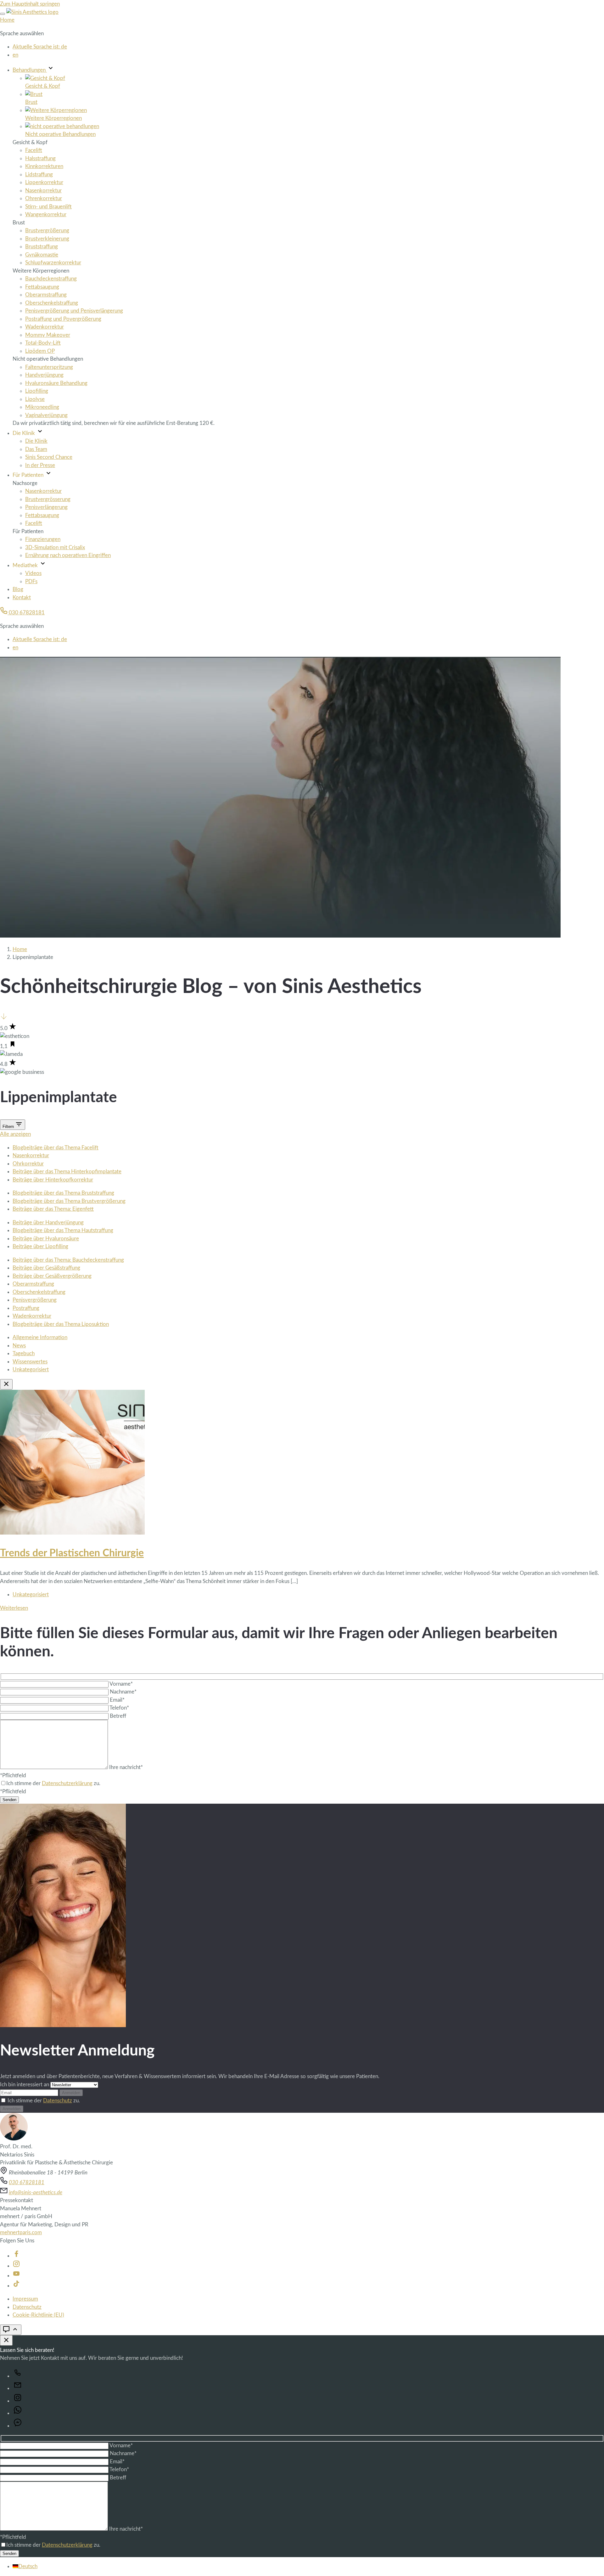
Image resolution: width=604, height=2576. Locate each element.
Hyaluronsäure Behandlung (56, 383)
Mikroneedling (42, 407)
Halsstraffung (40, 158)
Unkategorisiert (31, 1370)
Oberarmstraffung (46, 295)
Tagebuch (24, 1353)
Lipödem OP (40, 351)
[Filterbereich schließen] (6, 1384)
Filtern (9, 1127)
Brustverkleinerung (47, 239)
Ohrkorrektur (28, 1164)
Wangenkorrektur (46, 214)
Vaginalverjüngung (46, 415)
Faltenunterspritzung (49, 367)
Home (7, 20)
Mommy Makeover (48, 335)
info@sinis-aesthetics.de (36, 2193)
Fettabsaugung (42, 287)
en (15, 55)
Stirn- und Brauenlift (48, 207)
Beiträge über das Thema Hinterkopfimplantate (67, 1172)
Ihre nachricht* (126, 1767)
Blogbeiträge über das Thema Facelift (56, 1148)
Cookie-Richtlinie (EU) (38, 2315)
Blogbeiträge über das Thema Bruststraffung (63, 1193)
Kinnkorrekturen (44, 166)
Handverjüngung (44, 375)
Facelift (34, 150)
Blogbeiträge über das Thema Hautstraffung (63, 1230)
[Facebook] (16, 2256)
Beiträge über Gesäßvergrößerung (52, 1276)
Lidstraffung (39, 175)
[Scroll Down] (4, 1018)
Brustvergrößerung (47, 231)
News (19, 1346)
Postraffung (26, 1308)
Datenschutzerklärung (67, 1783)
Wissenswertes (30, 1362)
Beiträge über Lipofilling (40, 1246)
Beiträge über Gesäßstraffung (46, 1268)
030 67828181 (26, 613)
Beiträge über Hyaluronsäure (46, 1239)
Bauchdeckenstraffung (51, 279)
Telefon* (119, 1708)
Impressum (25, 2299)
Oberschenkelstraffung (52, 303)
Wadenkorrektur (45, 327)
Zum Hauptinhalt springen (30, 4)
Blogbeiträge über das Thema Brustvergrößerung (69, 1201)
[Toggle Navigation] (3, 14)
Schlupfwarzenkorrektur (53, 263)
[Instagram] (16, 2266)
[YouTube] (16, 2276)
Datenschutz (58, 2101)
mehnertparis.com (21, 2232)
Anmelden (71, 2093)
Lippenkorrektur (44, 182)
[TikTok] (16, 2286)
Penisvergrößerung (35, 1300)
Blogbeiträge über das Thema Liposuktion (61, 1324)
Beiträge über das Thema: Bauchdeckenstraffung (68, 1260)
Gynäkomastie (42, 255)
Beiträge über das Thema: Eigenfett (53, 1209)
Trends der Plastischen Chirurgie (72, 1553)
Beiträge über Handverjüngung (48, 1223)
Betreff (118, 1716)
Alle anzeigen (15, 1134)
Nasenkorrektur (43, 191)
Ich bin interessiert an (25, 2085)
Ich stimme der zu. (44, 2101)
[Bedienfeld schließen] (6, 2340)
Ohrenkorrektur (44, 198)
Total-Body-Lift (43, 343)
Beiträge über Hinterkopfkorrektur (53, 1180)
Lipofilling (37, 391)
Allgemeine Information (40, 1337)
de (40, 47)
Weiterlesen (14, 1608)
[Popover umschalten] (11, 2330)
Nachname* (123, 1692)
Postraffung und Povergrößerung (63, 319)
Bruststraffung (42, 247)
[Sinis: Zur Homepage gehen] (32, 12)
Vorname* (121, 1684)
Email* (117, 1700)
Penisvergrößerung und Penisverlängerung (74, 311)
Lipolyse (35, 399)
